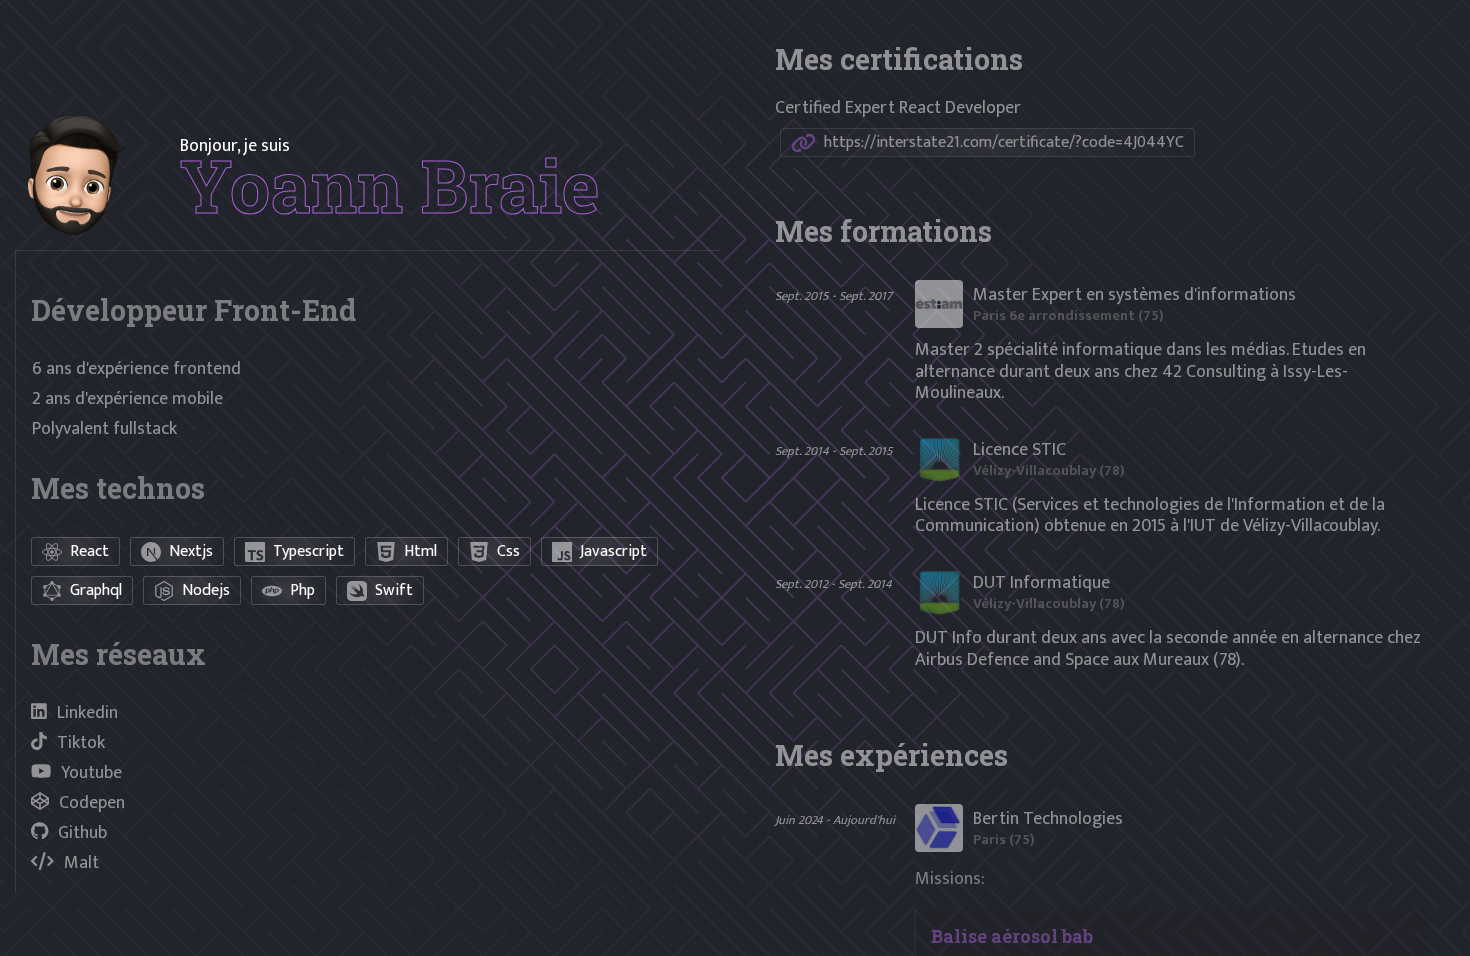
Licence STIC (1019, 450)
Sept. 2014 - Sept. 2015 (834, 451)
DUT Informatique (1041, 583)
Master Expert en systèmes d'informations (1134, 295)
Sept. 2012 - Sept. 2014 (833, 584)
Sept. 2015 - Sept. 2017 (833, 296)
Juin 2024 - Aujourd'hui (835, 820)
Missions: (950, 879)
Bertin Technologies (1048, 819)
